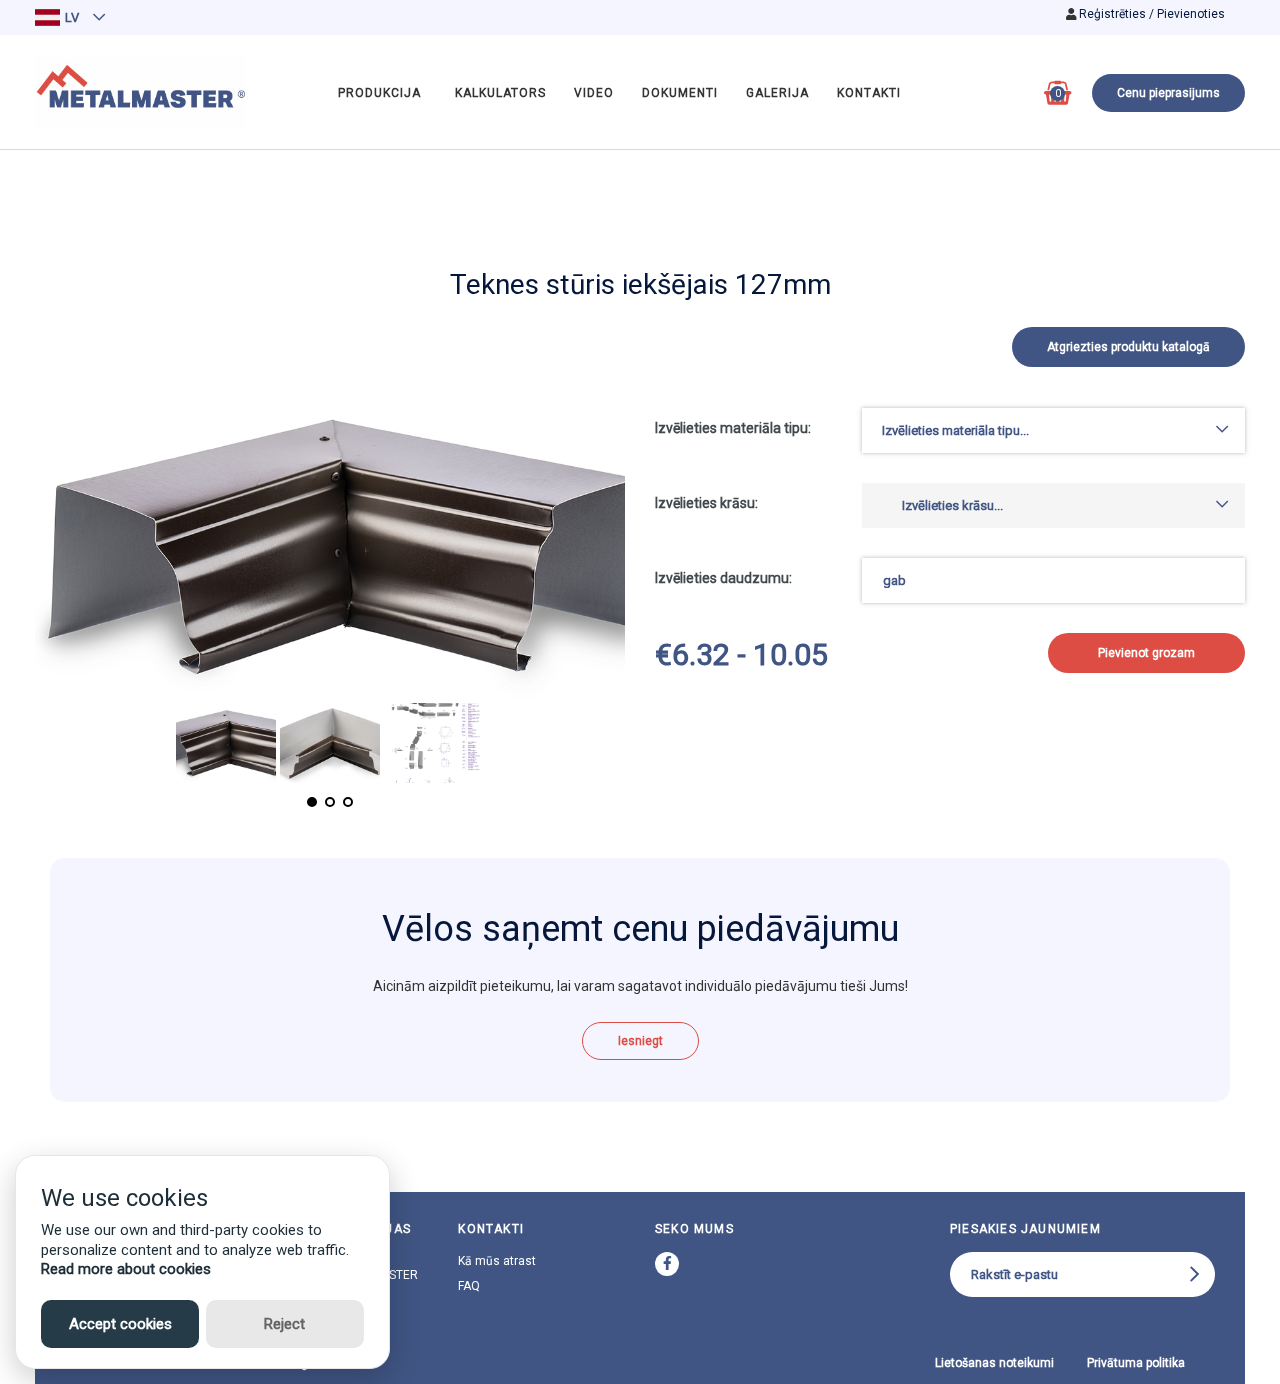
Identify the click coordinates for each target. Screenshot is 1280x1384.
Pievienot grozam (1146, 653)
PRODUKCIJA (379, 93)
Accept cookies (120, 1324)
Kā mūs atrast (497, 1261)
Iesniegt (640, 1041)
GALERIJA (777, 93)
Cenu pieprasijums (1168, 93)
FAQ (469, 1286)
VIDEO (594, 93)
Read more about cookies (126, 1269)
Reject (284, 1324)
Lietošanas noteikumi (994, 1363)
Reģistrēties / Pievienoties (1152, 14)
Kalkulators (500, 93)
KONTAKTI (869, 93)
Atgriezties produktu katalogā (1128, 347)
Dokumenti (680, 93)
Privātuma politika (1136, 1363)
